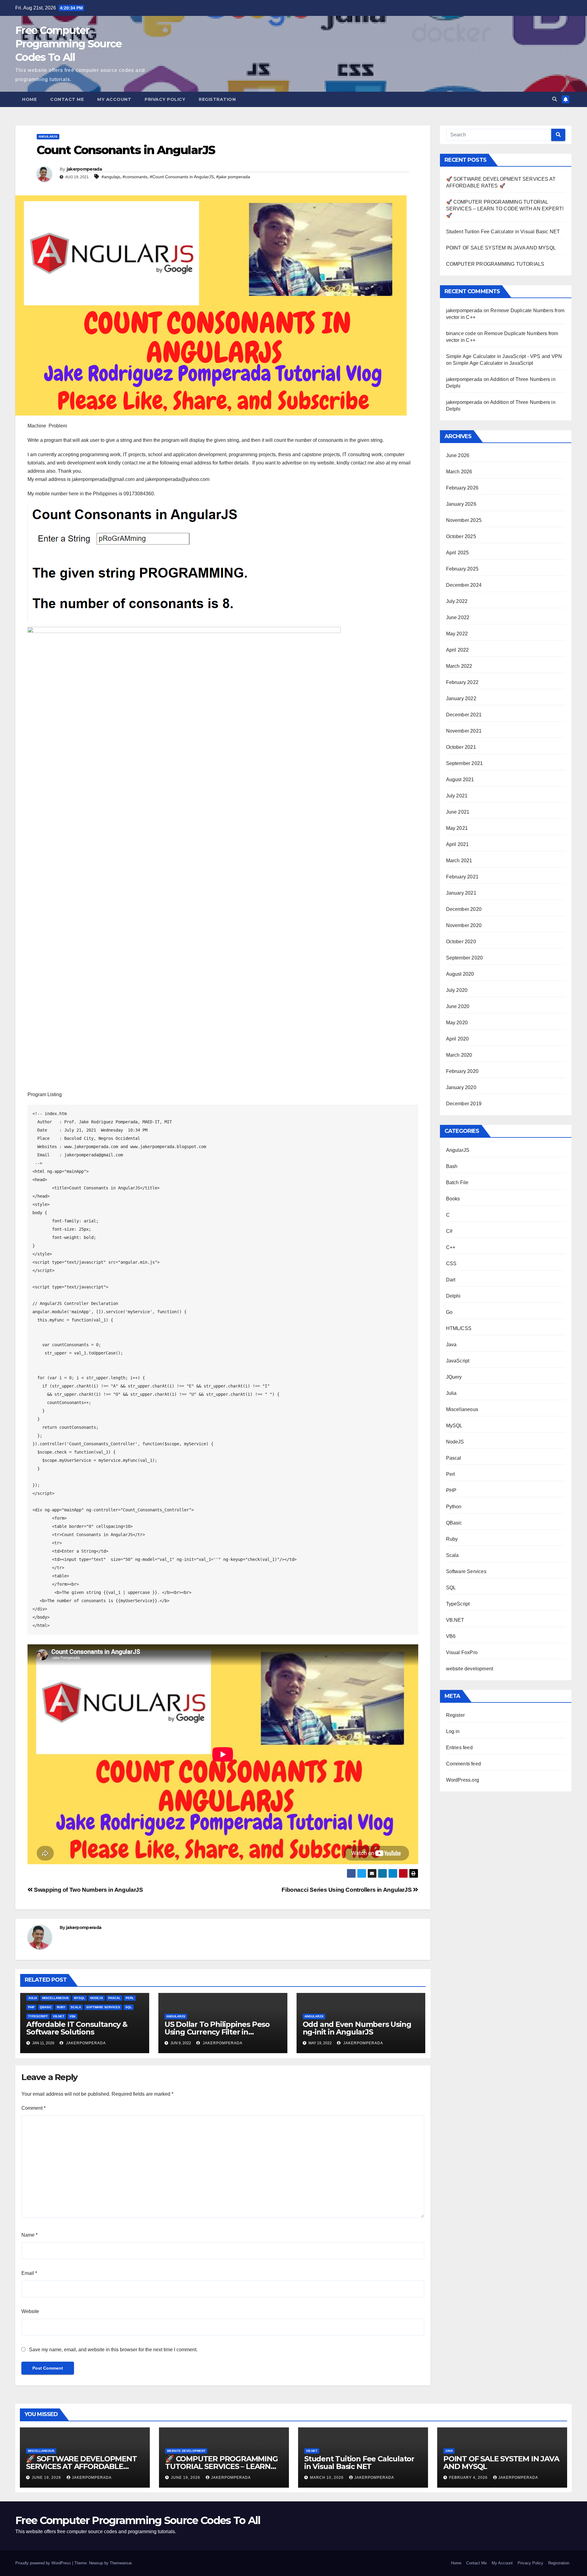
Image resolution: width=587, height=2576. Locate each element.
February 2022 (462, 682)
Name (30, 2235)
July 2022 (457, 601)
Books (453, 1199)
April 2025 (458, 553)
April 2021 (458, 844)
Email (29, 2273)
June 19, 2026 (47, 2478)
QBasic (46, 2007)
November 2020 (464, 925)
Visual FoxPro (462, 1652)
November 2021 (464, 731)
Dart (451, 1280)
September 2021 (465, 763)
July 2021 (457, 796)
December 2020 (464, 909)
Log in (453, 1731)
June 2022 (458, 617)
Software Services (103, 2007)
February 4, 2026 (469, 2478)
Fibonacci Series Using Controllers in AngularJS (347, 1890)
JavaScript (458, 1361)
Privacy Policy (165, 99)
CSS (451, 1264)
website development (470, 1669)
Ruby (61, 2007)
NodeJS (97, 1998)
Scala (76, 2007)
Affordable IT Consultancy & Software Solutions (77, 2028)
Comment (33, 2108)
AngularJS (48, 137)
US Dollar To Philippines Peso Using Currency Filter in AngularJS (217, 2032)
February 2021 (462, 877)
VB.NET (59, 2016)
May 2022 (457, 634)
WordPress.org (463, 1780)
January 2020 (461, 1087)
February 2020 (462, 1071)
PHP (31, 2007)
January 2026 (461, 504)
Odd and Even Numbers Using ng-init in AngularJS (357, 2028)
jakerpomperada (84, 169)
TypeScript (38, 2016)
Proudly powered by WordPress (44, 2563)
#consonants (135, 177)
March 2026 (459, 472)
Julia (33, 1998)
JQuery (454, 1377)
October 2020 (461, 942)
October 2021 (461, 747)
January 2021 (461, 893)
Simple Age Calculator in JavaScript (493, 363)
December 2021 (464, 715)
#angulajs (111, 177)
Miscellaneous (55, 1998)
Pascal (114, 1998)
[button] (555, 99)
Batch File (457, 1183)
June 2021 (458, 812)
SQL (129, 2007)
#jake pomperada (233, 177)
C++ (451, 1247)
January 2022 (461, 699)
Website (30, 2311)
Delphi (453, 1296)
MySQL (79, 1998)
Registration (217, 99)
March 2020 (459, 1055)
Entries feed (459, 1748)
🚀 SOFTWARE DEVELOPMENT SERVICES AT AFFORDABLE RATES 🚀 (81, 2466)
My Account (114, 99)
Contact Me (67, 99)
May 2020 (457, 1023)
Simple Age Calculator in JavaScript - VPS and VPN (504, 356)
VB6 (72, 2016)
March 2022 (459, 666)
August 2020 (460, 974)
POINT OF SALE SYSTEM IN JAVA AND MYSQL (501, 248)
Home (29, 99)
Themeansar (121, 2563)
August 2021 (460, 780)
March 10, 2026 (327, 2478)
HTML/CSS (459, 1328)
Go (449, 1312)
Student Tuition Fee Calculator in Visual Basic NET (503, 232)
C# (449, 1231)
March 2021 (459, 861)
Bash (452, 1166)
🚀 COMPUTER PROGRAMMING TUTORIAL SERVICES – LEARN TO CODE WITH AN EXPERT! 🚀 (505, 209)
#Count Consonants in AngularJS (182, 177)
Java (451, 1345)
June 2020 (458, 1006)
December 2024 (464, 585)
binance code (461, 333)
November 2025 (464, 520)
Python (454, 1507)
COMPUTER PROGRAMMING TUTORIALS (495, 264)
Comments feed (464, 1764)
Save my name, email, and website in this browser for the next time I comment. (113, 2350)
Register (456, 1715)
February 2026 (462, 488)
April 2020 (458, 1039)
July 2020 (457, 990)
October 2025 (461, 536)
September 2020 (465, 958)
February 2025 (462, 569)
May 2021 (457, 828)
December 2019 (464, 1104)
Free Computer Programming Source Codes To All (68, 44)
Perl (130, 1998)
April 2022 (458, 650)
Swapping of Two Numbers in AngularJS (88, 1890)
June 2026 (458, 455)
